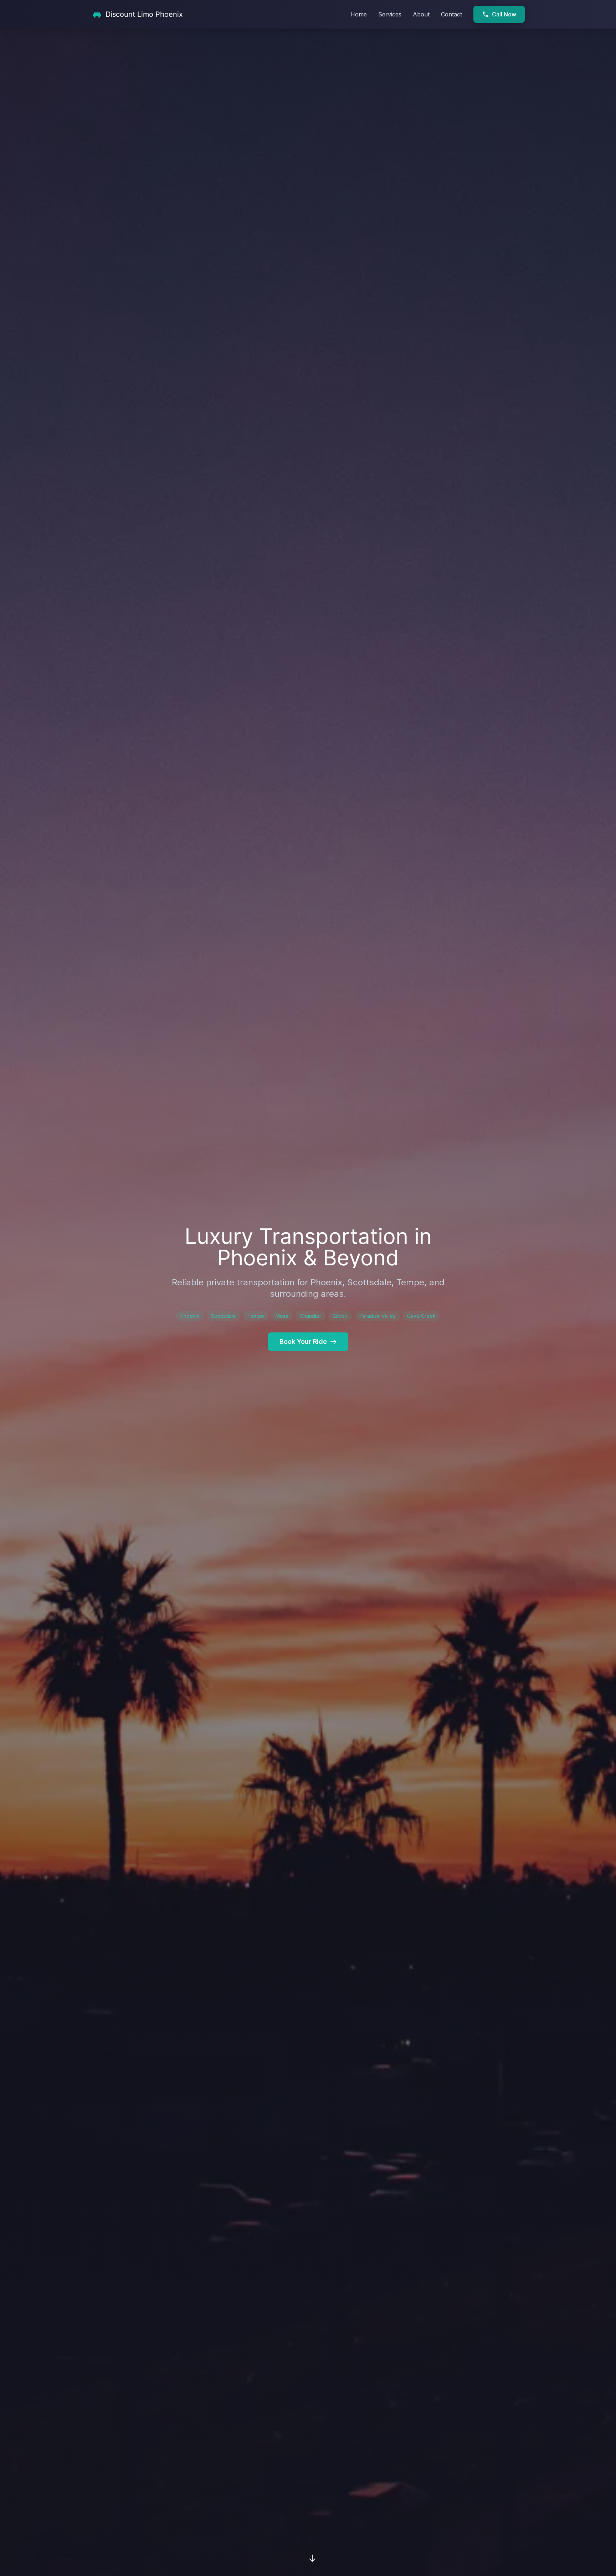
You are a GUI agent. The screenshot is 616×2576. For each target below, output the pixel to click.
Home (359, 14)
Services (390, 14)
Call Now (504, 14)
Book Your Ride (303, 1342)
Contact (451, 14)
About (421, 14)
